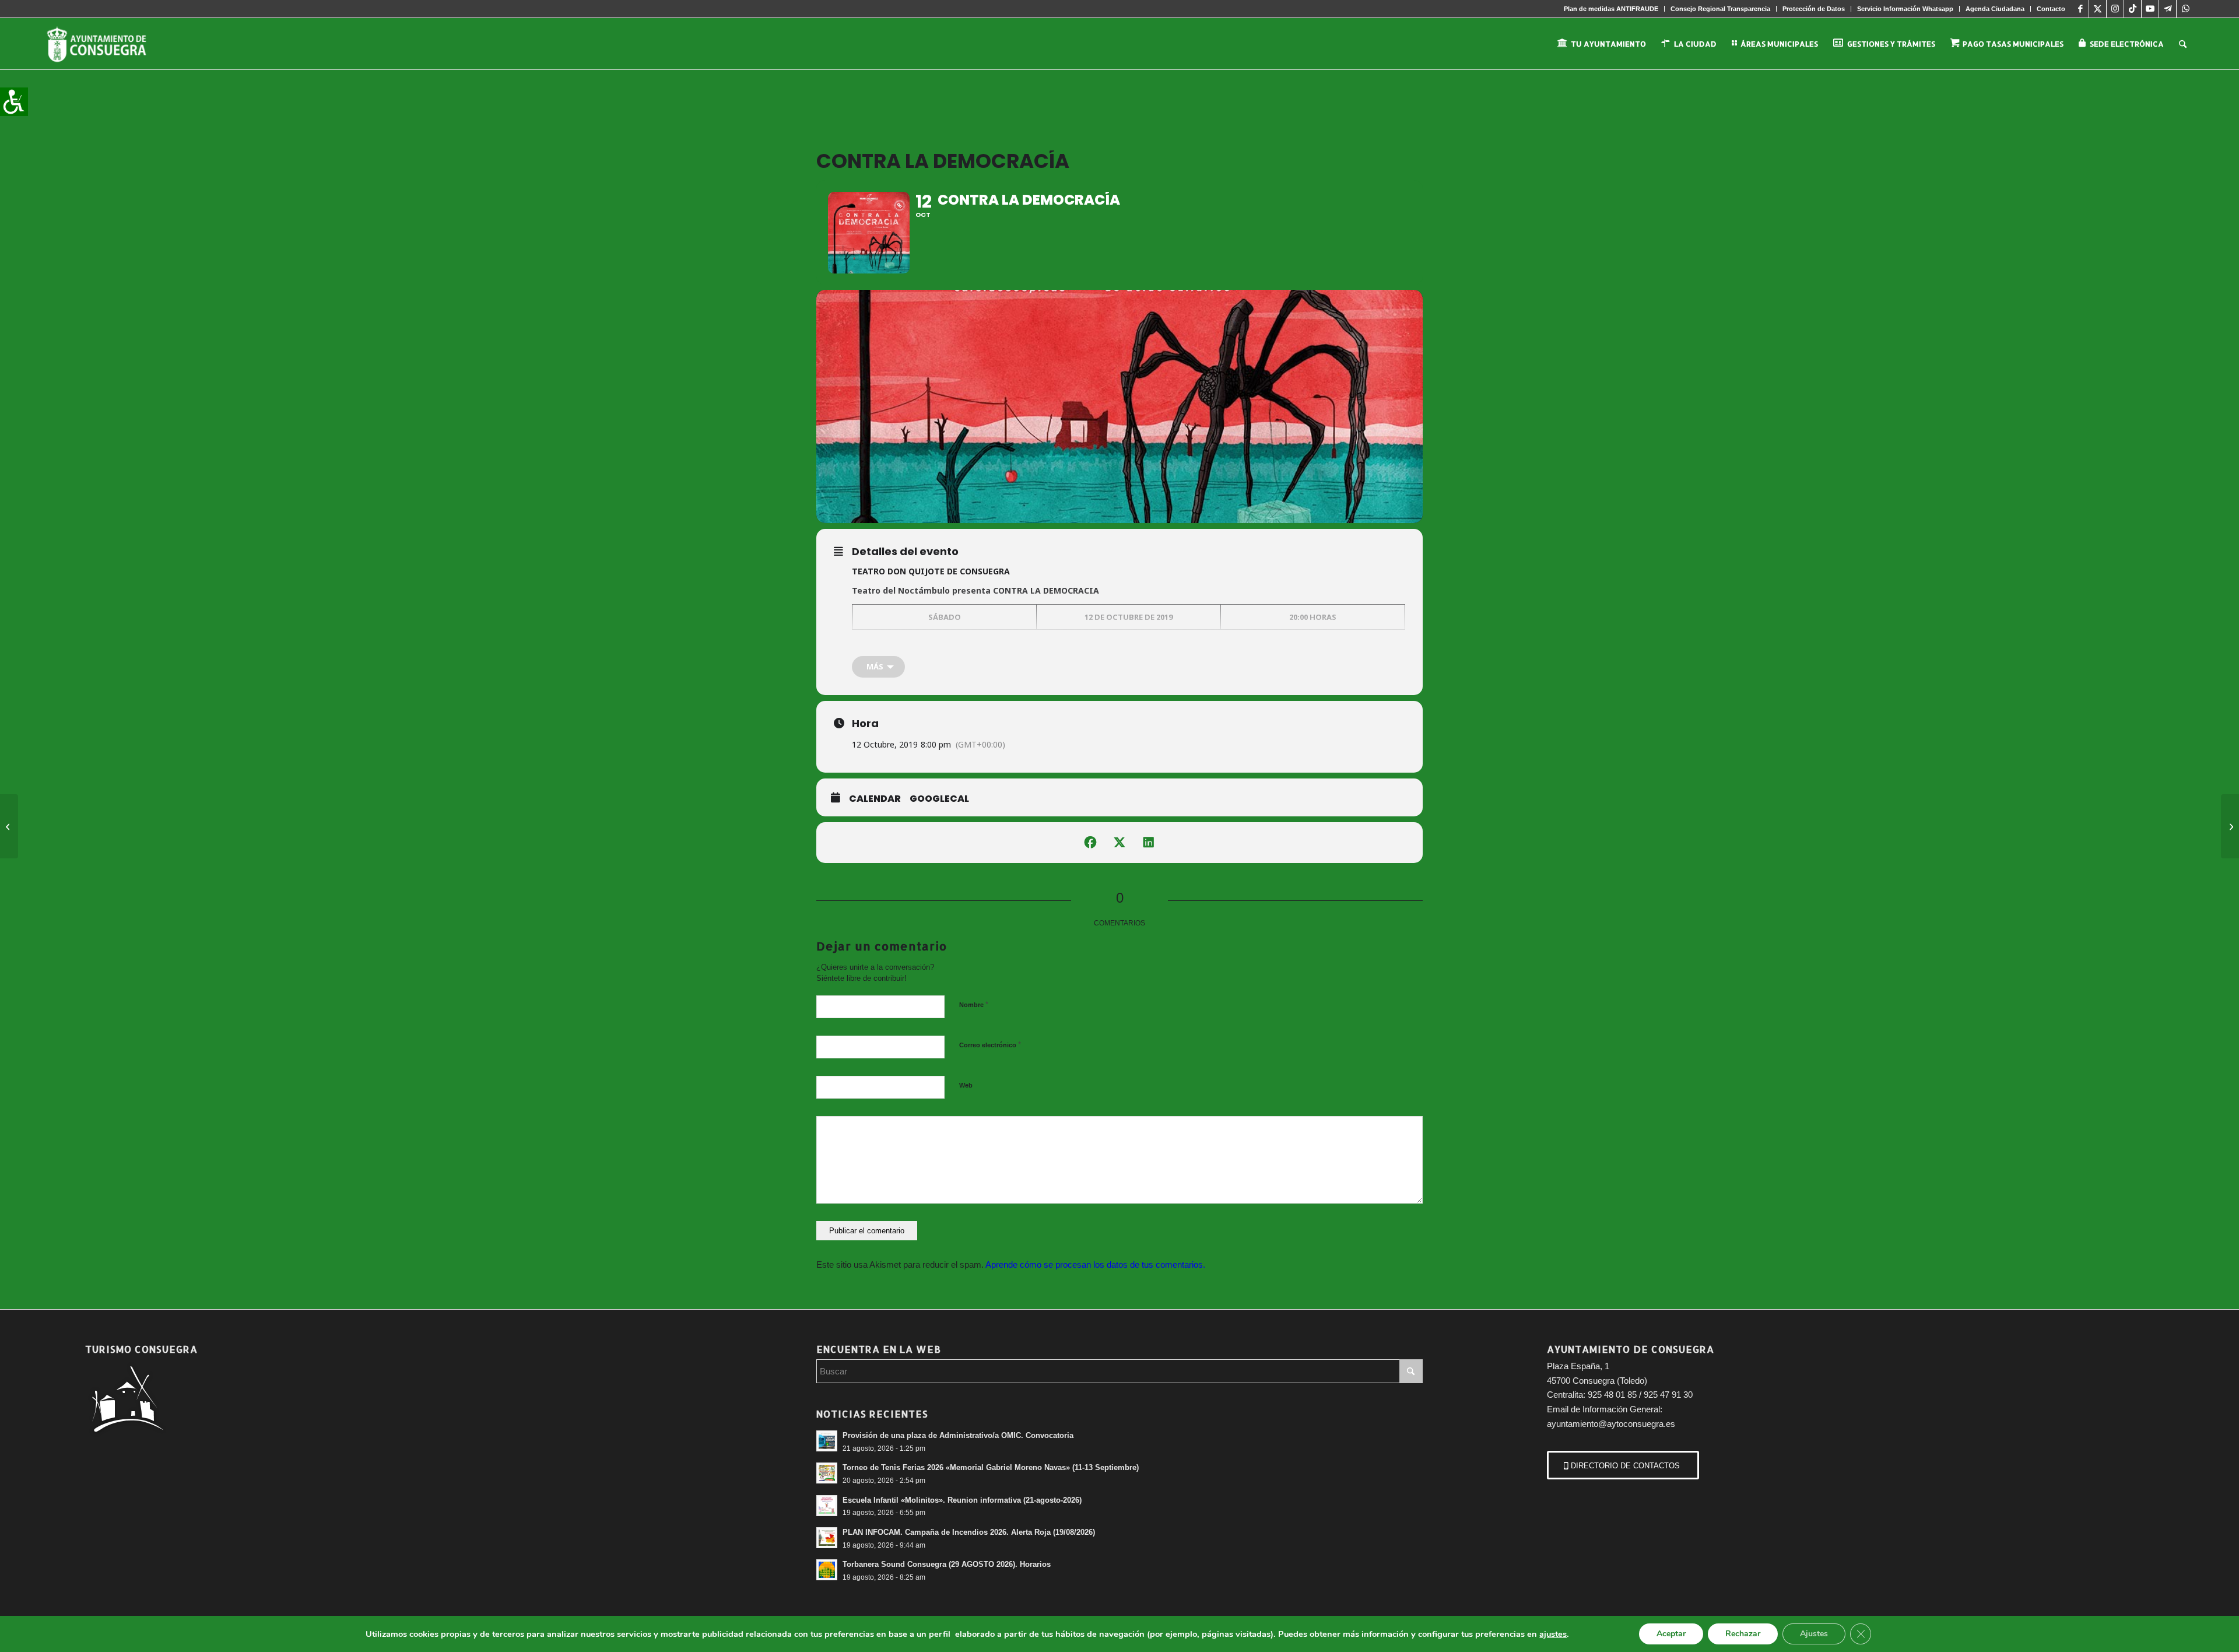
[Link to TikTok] (2133, 9)
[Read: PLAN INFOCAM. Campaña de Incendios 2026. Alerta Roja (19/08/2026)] (827, 1538)
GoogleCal (939, 799)
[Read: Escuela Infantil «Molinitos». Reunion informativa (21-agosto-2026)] (827, 1506)
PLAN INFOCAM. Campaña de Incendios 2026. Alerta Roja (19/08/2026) (969, 1532)
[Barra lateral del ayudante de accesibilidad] (14, 101)
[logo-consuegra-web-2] (106, 44)
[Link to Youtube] (2150, 9)
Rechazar (1743, 1634)
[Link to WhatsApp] (2185, 9)
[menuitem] (1611, 9)
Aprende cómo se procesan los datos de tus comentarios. (1095, 1265)
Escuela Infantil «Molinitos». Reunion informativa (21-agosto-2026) (962, 1500)
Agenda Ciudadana (1995, 9)
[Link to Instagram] (2115, 9)
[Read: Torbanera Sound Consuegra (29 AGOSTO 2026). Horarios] (827, 1570)
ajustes (1553, 1634)
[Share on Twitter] (1119, 843)
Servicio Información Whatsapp (1905, 9)
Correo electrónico (990, 1045)
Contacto (2051, 9)
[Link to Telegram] (2168, 9)
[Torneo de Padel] (2230, 826)
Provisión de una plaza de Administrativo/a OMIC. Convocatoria (958, 1435)
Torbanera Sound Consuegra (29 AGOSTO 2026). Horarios (947, 1564)
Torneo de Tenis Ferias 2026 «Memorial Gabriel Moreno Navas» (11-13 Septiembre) (991, 1467)
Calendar (875, 799)
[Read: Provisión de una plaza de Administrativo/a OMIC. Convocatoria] (827, 1441)
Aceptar (1671, 1634)
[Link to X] (2098, 9)
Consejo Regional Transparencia (1720, 9)
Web (966, 1085)
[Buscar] (2183, 44)
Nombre (974, 1004)
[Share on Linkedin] (1149, 843)
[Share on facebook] (1090, 843)
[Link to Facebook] (2080, 9)
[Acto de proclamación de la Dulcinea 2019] (9, 826)
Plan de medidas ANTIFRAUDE (1611, 9)
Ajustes (1814, 1634)
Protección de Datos (1814, 9)
